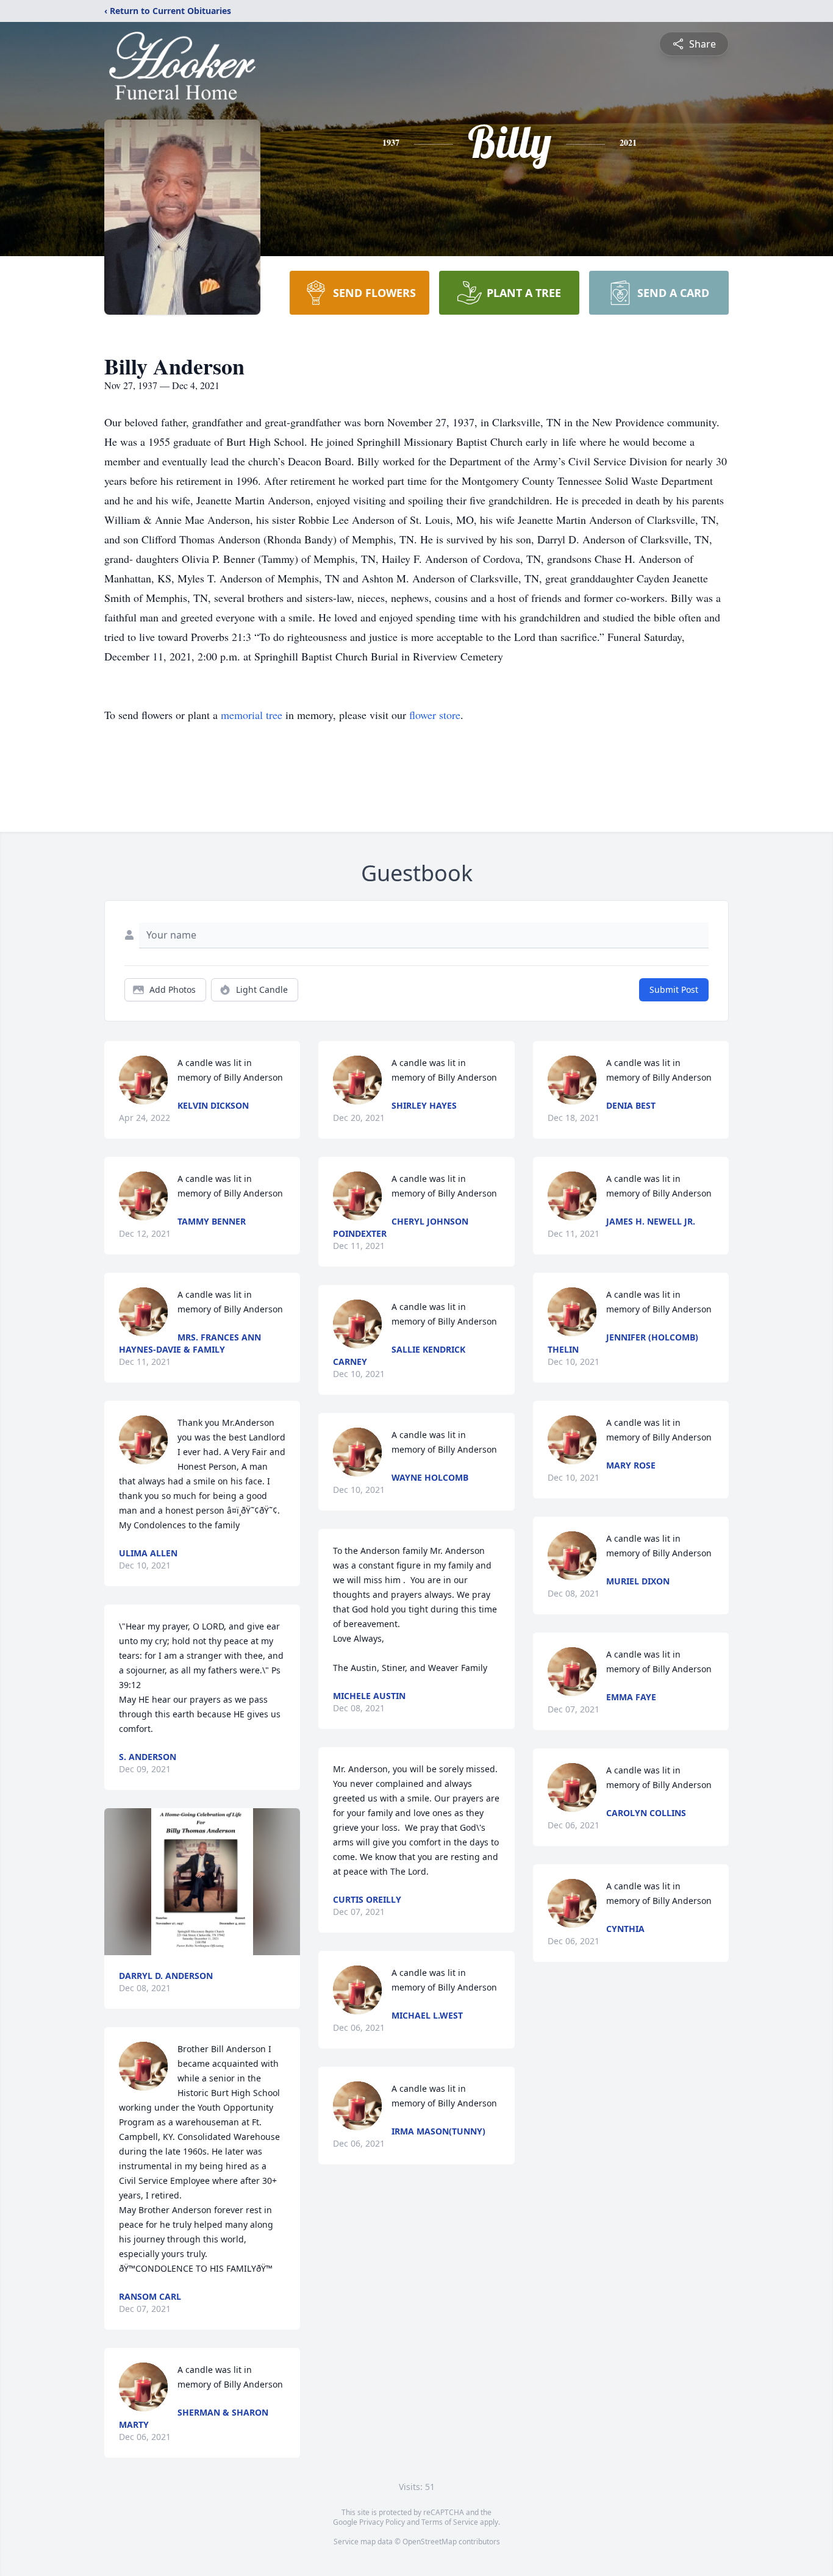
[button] (202, 1882)
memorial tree (252, 715)
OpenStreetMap (430, 2542)
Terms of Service (450, 2522)
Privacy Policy (382, 2522)
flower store (435, 715)
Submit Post (674, 989)
